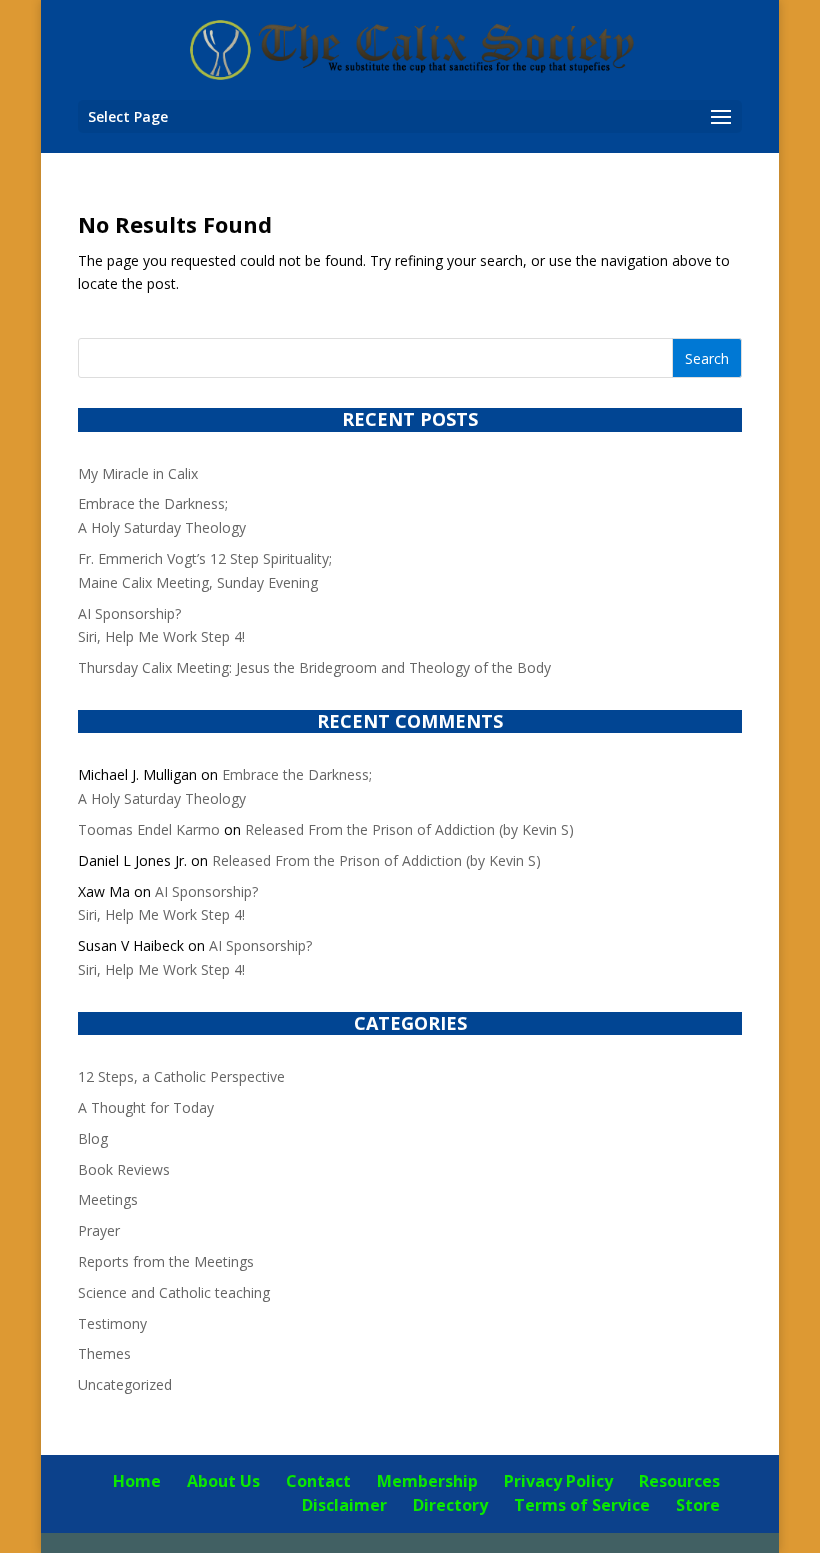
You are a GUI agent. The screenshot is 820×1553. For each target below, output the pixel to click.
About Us (223, 1481)
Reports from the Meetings (166, 1261)
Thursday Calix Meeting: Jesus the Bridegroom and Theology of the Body (314, 667)
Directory (450, 1505)
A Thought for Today (146, 1107)
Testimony (112, 1323)
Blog (93, 1138)
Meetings (108, 1199)
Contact (318, 1481)
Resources (679, 1481)
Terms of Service (582, 1505)
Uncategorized (125, 1384)
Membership (427, 1481)
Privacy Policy (558, 1481)
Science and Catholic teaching (174, 1292)
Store (698, 1505)
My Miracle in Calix (138, 473)
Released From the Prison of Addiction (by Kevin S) (409, 829)
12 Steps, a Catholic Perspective (181, 1076)
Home (137, 1481)
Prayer (99, 1230)
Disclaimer (344, 1505)
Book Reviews (124, 1169)
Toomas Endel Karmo (149, 829)
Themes (104, 1353)
